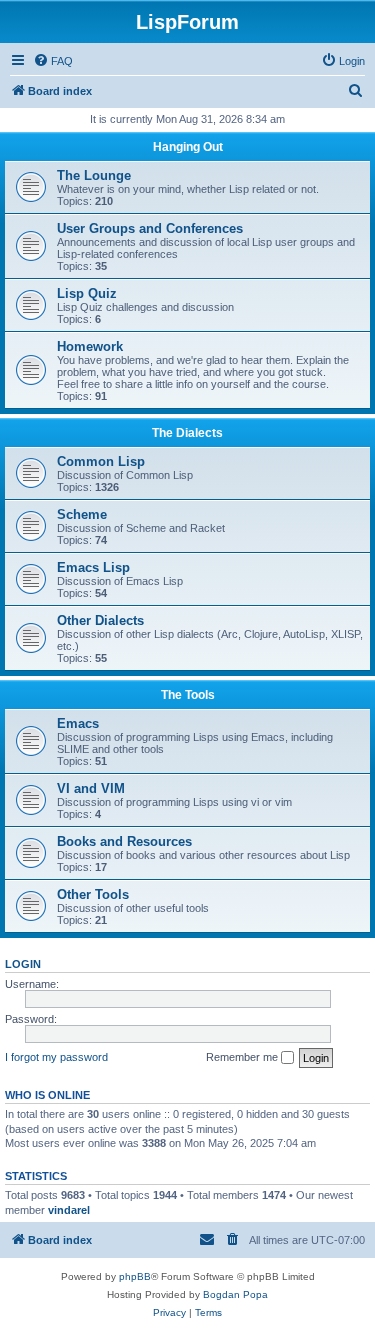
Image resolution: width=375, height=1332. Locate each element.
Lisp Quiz (87, 293)
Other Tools (93, 894)
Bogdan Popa (235, 1294)
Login (23, 964)
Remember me (243, 1057)
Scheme (82, 514)
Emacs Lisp (93, 567)
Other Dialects (100, 620)
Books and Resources (124, 841)
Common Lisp (101, 461)
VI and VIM (91, 788)
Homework (90, 346)
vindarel (69, 1210)
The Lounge (94, 175)
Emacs (78, 723)
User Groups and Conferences (150, 228)
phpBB (135, 1276)
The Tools (188, 695)
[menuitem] (53, 61)
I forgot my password (56, 1057)
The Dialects (187, 433)
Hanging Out (188, 147)
